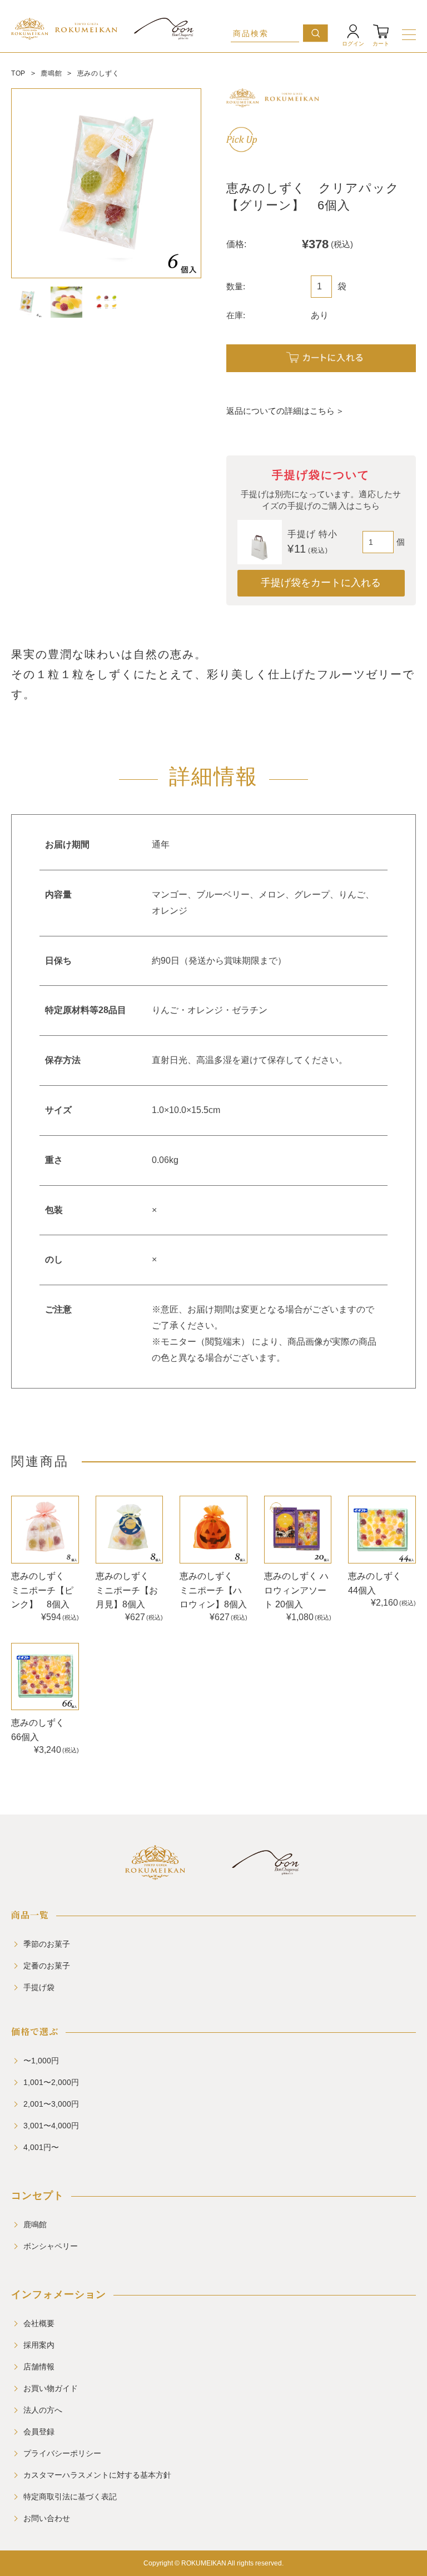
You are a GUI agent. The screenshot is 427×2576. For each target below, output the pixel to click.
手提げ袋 (39, 1987)
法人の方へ (43, 2410)
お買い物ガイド (51, 2388)
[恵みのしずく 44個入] (382, 1530)
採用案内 (39, 2345)
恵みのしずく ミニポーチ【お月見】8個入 (127, 1590)
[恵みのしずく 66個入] (45, 1677)
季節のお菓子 (47, 1944)
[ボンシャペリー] (265, 1875)
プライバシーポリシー (62, 2453)
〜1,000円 (41, 2061)
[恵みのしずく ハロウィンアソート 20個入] (298, 1530)
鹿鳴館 (51, 73)
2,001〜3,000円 (51, 2104)
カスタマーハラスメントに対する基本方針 (97, 2475)
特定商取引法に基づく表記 (70, 2497)
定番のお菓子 (47, 1966)
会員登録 (39, 2432)
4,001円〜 (41, 2147)
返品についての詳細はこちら (280, 411)
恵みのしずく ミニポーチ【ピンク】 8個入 (42, 1590)
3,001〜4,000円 (51, 2126)
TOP (18, 73)
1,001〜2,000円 (51, 2082)
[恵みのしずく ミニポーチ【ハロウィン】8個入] (213, 1530)
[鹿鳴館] (155, 1875)
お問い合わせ (47, 2518)
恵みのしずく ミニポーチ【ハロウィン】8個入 (213, 1590)
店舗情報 (39, 2367)
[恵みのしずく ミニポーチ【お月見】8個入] (130, 1530)
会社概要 (39, 2323)
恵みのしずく (98, 73)
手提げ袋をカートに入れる (321, 583)
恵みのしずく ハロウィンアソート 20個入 (296, 1590)
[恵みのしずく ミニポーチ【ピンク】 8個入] (45, 1530)
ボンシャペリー (51, 2246)
